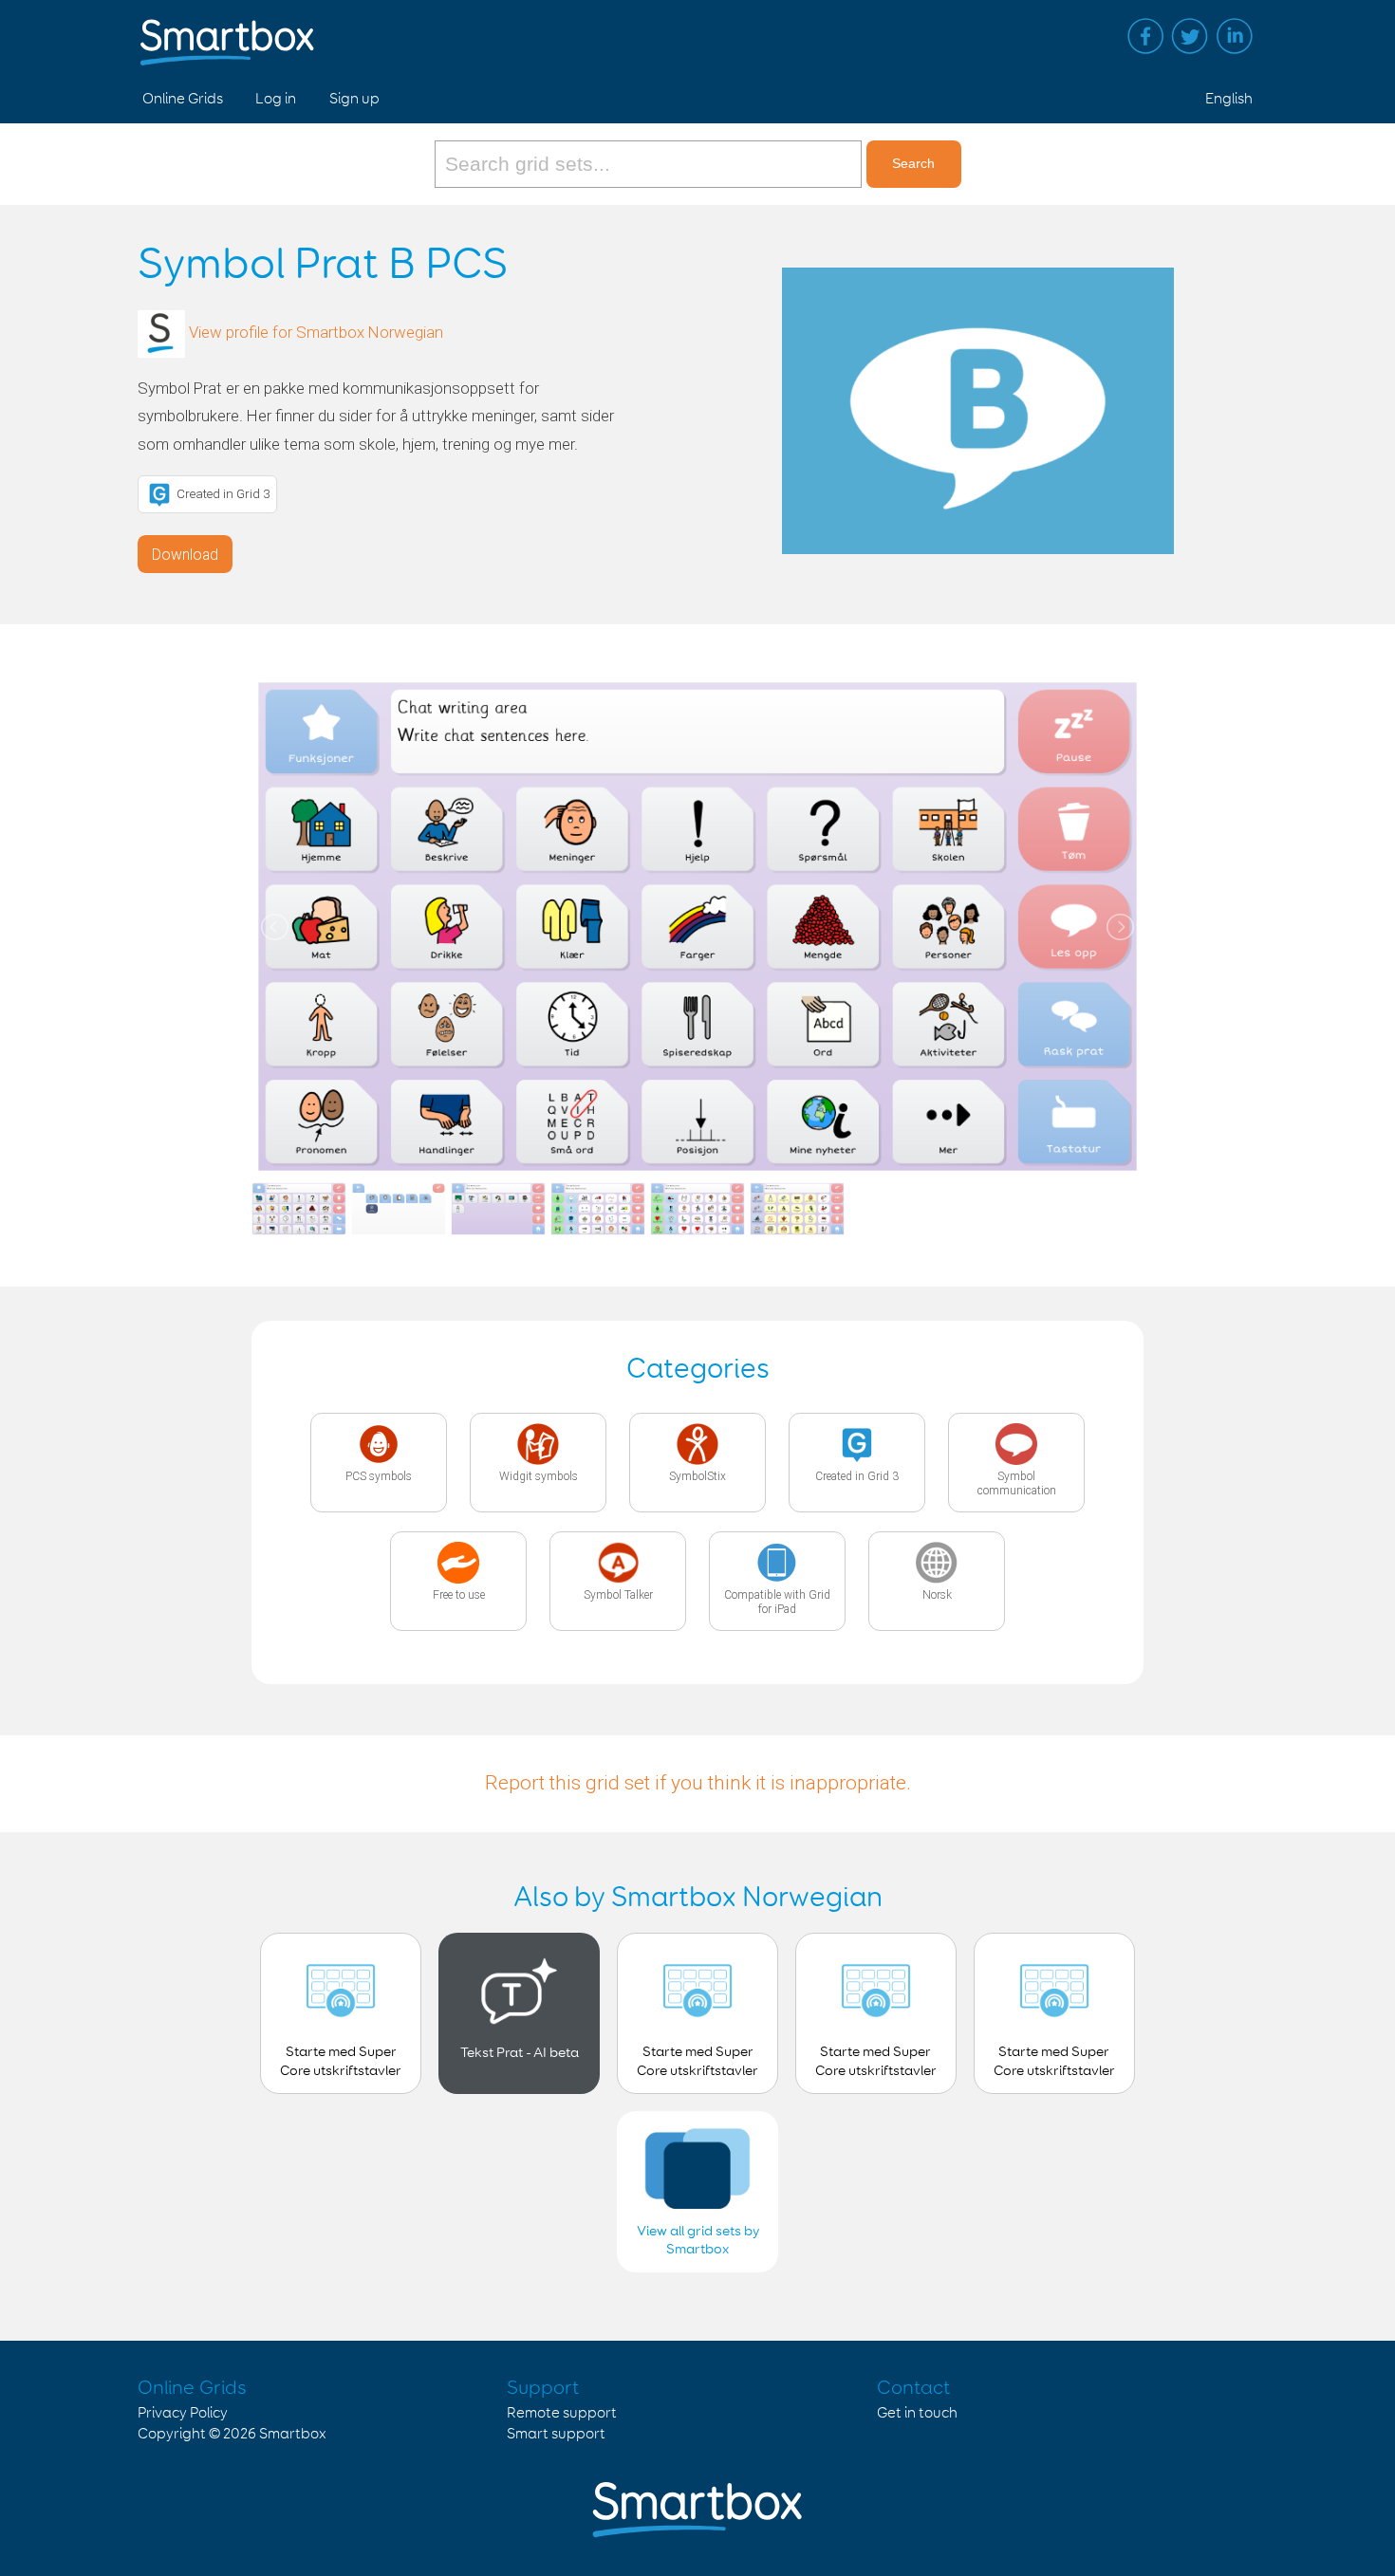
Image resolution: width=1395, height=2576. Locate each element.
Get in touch (917, 2413)
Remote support (562, 2413)
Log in (276, 99)
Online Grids (183, 99)
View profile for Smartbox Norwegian (316, 332)
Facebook (1145, 36)
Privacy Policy (183, 2413)
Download (185, 555)
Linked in (1235, 36)
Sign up (354, 99)
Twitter (1190, 36)
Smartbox (293, 2434)
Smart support (556, 2434)
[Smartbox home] (227, 33)
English (1229, 99)
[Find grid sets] (651, 164)
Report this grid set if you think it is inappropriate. (698, 1783)
